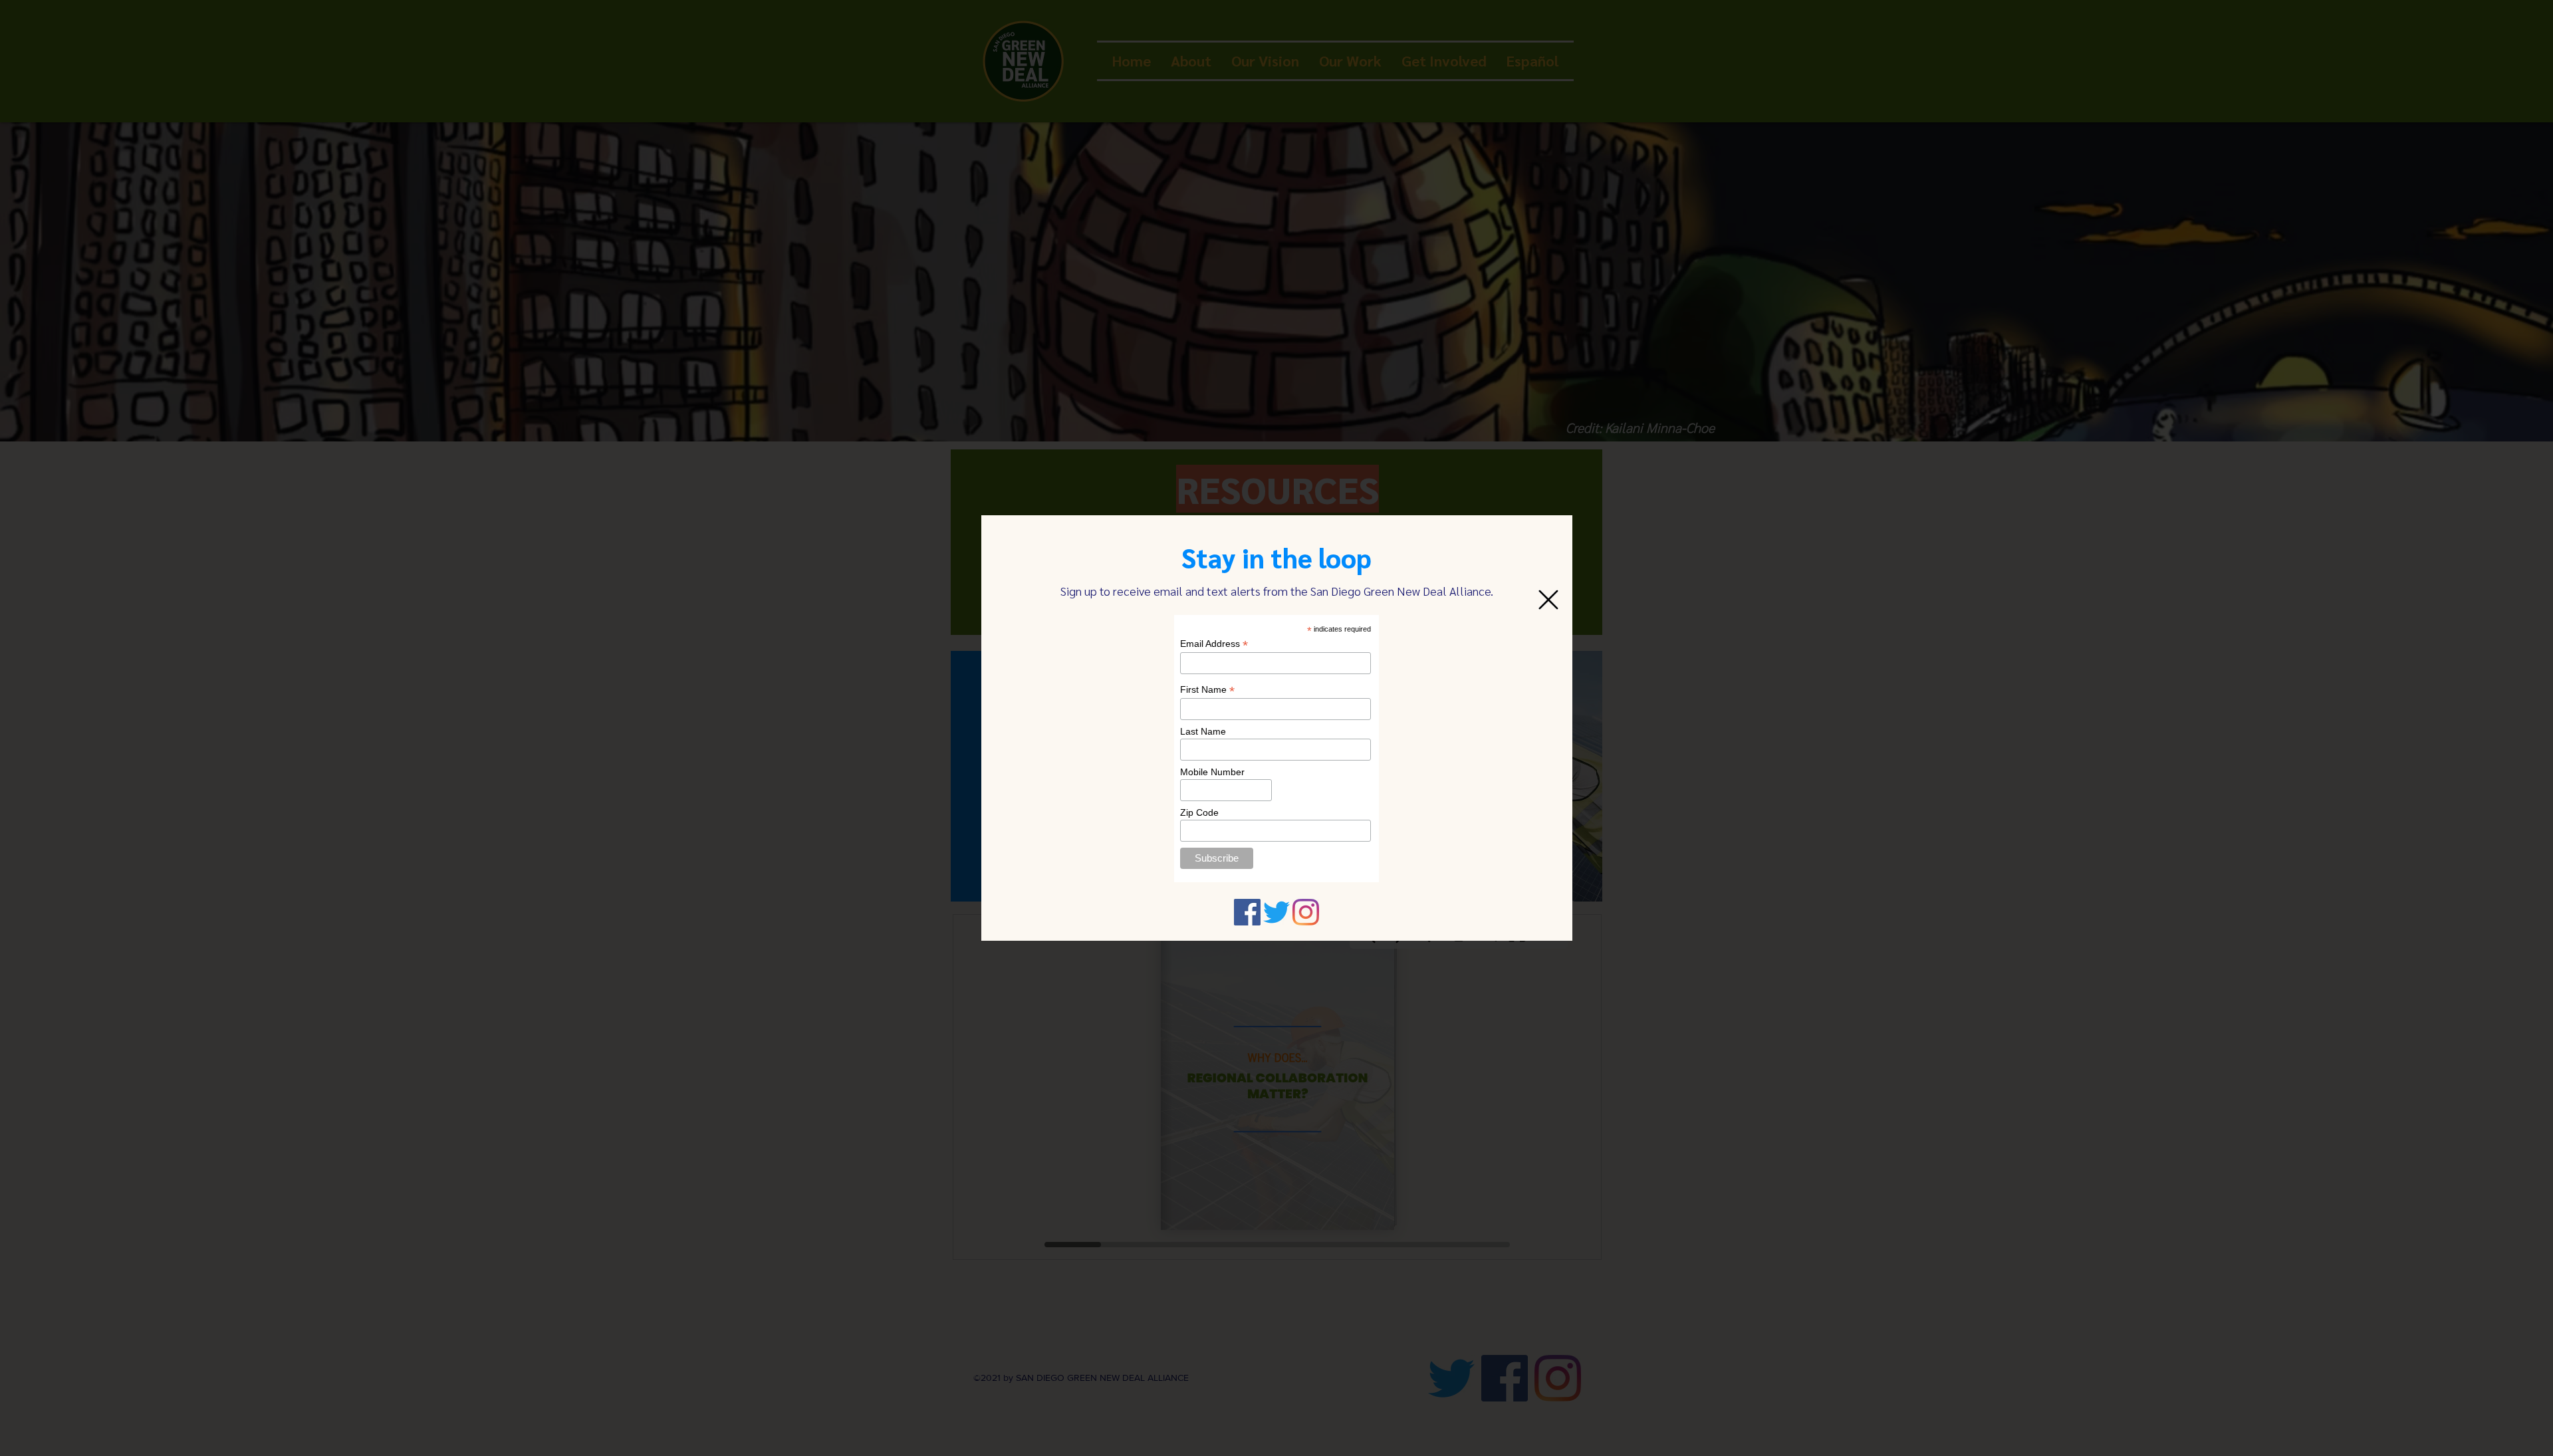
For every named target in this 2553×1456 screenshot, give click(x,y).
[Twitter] (1276, 912)
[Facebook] (1247, 912)
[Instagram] (1306, 912)
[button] (1548, 600)
